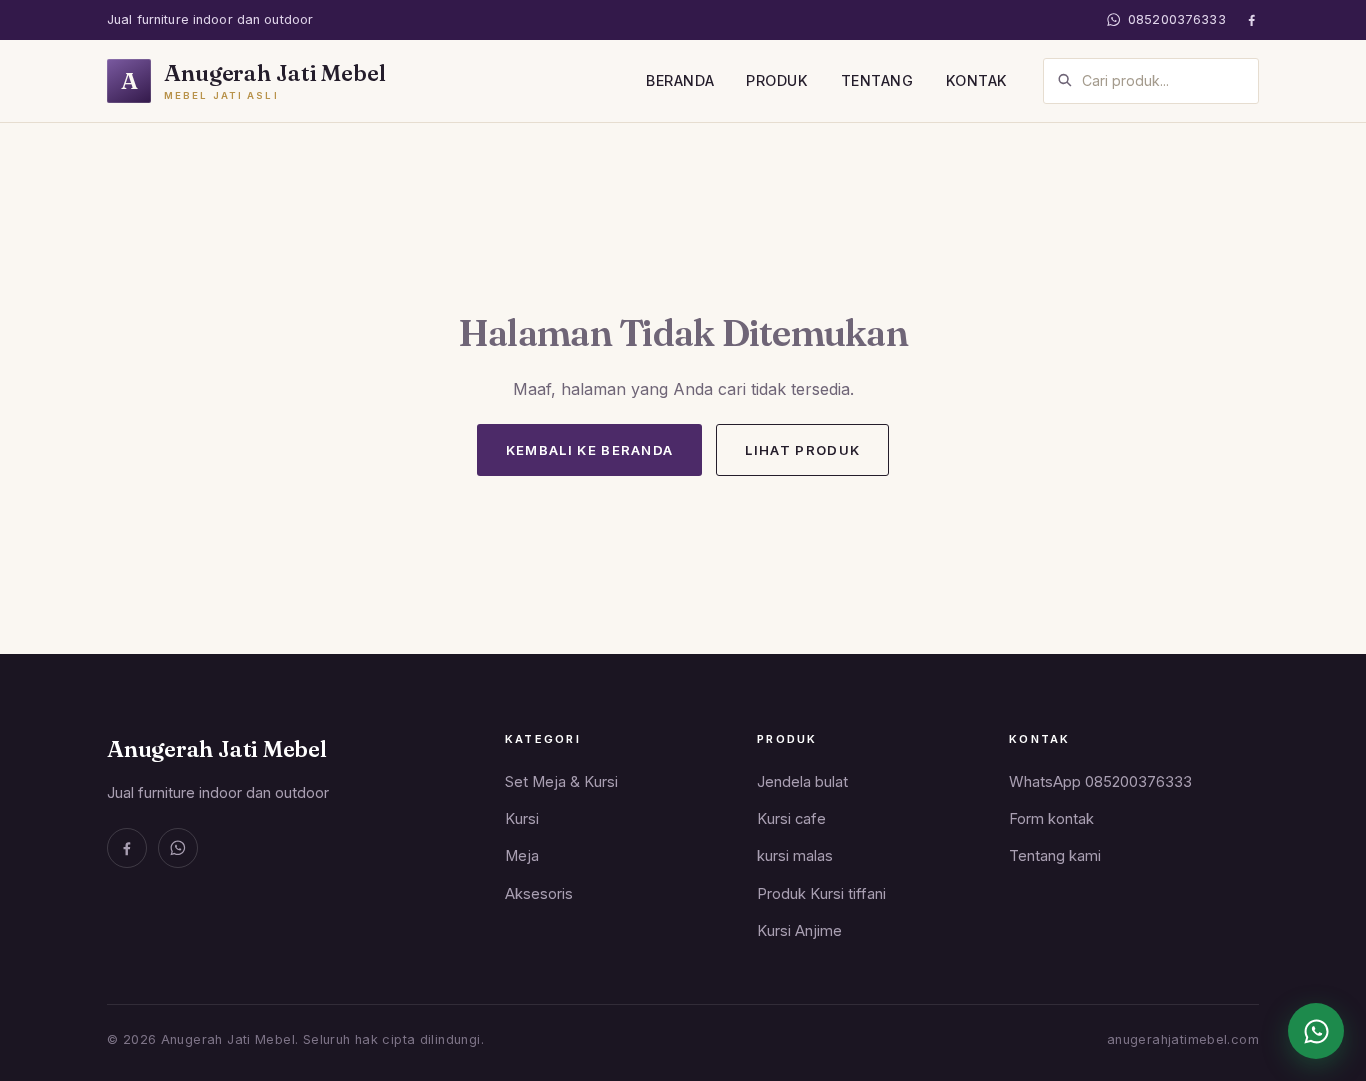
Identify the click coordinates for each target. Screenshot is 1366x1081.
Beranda (680, 80)
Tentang (877, 80)
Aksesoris (539, 894)
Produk (777, 80)
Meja (522, 856)
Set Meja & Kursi (561, 782)
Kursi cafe (791, 819)
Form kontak (1051, 819)
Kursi (522, 819)
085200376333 (1177, 19)
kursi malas (795, 856)
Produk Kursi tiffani (821, 894)
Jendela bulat (802, 782)
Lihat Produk (802, 450)
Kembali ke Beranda (590, 450)
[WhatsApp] (178, 848)
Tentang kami (1055, 856)
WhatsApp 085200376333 (1100, 782)
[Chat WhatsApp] (1316, 1031)
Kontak (977, 80)
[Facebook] (1251, 19)
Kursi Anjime (799, 931)
